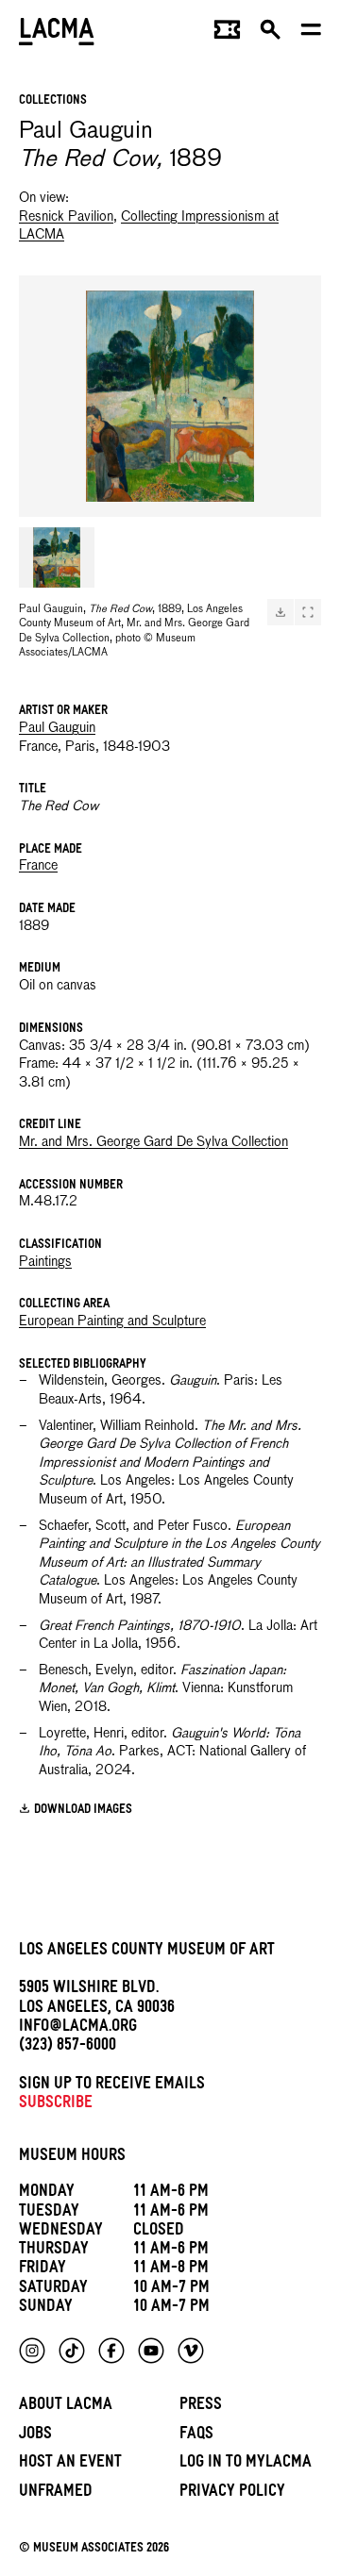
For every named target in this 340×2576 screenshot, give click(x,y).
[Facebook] (111, 2351)
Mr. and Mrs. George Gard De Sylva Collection (153, 1142)
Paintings (45, 1262)
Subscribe (56, 2105)
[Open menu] (311, 34)
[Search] (271, 34)
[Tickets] (227, 34)
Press (201, 2407)
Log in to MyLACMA (246, 2464)
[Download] (280, 612)
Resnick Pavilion (66, 217)
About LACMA (66, 2407)
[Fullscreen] (308, 612)
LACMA (57, 33)
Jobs (35, 2436)
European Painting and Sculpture (112, 1321)
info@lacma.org (78, 2028)
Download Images (83, 1811)
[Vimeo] (191, 2351)
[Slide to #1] (57, 557)
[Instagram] (32, 2351)
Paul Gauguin (57, 728)
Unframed (56, 2493)
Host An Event (70, 2464)
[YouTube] (151, 2351)
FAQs (196, 2436)
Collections (53, 101)
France (38, 866)
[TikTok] (72, 2351)
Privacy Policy (232, 2493)
